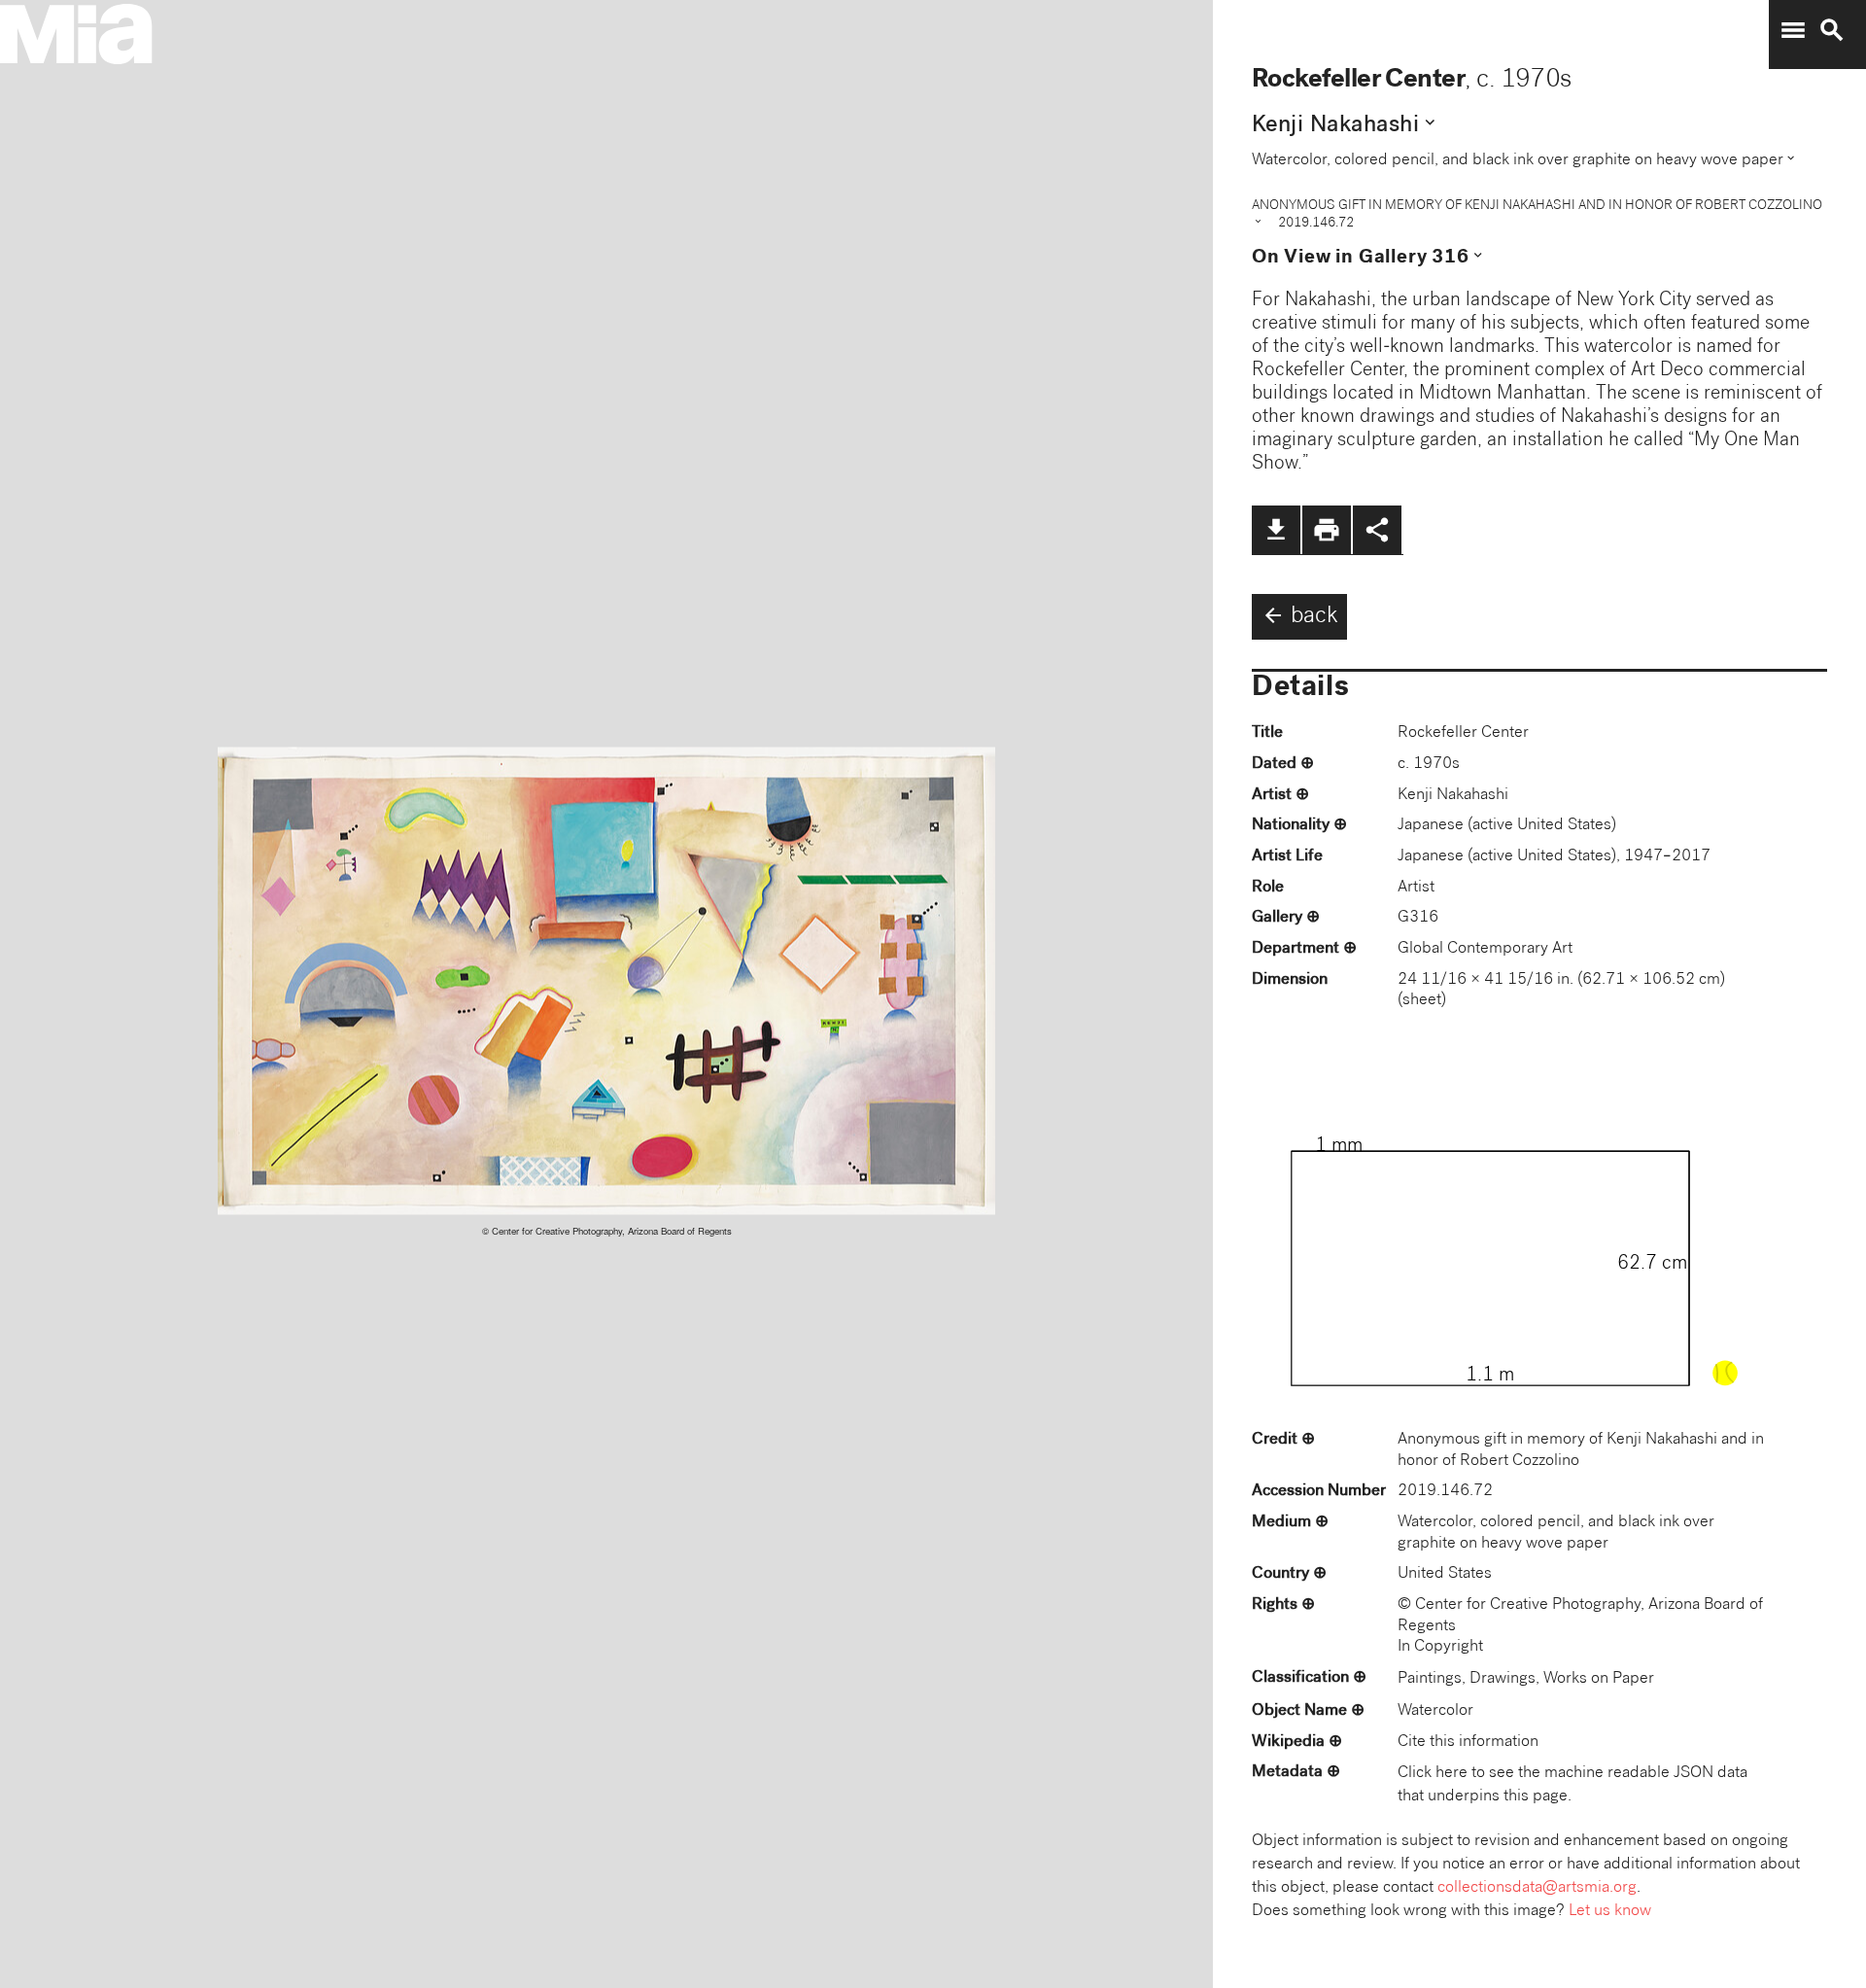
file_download (1276, 530)
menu (1793, 30)
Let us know (1610, 1912)
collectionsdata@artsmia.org (1537, 1888)
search (1832, 30)
